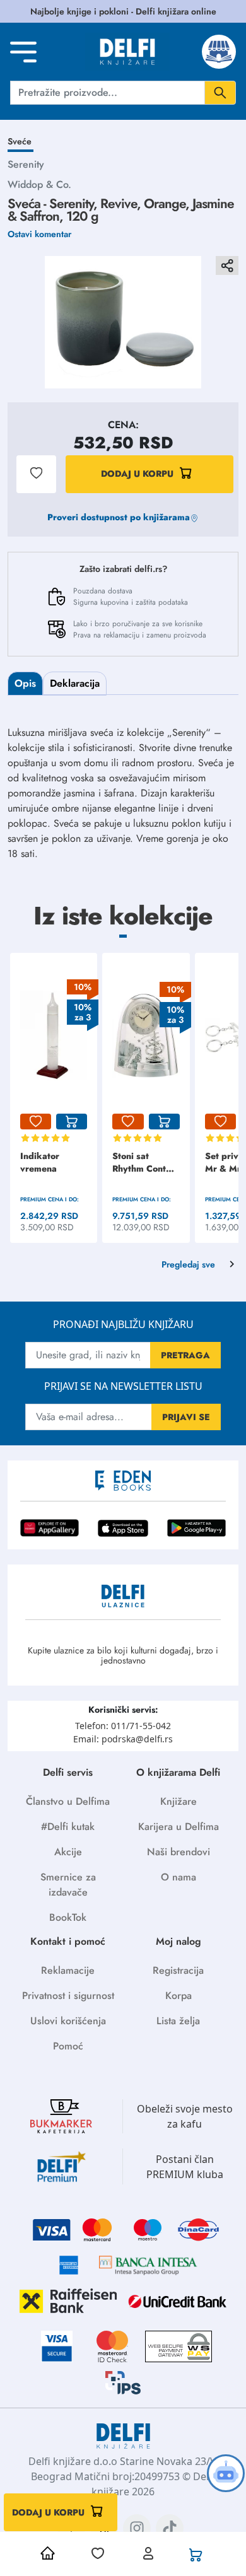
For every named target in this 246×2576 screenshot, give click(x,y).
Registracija (178, 1970)
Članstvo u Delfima (68, 1801)
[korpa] (72, 1122)
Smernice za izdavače (68, 1885)
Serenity (26, 164)
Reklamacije (68, 1970)
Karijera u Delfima (179, 1827)
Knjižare (179, 1801)
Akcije (68, 1852)
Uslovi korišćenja (68, 2021)
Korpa (179, 1996)
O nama (179, 1877)
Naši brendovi (179, 1852)
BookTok (68, 1917)
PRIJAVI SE (186, 1417)
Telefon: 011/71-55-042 (123, 1726)
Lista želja (178, 2021)
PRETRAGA (185, 1355)
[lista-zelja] (36, 1122)
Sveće (20, 141)
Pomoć (68, 2046)
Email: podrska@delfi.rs (123, 1739)
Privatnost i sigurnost (68, 1996)
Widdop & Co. (39, 184)
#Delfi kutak (68, 1827)
